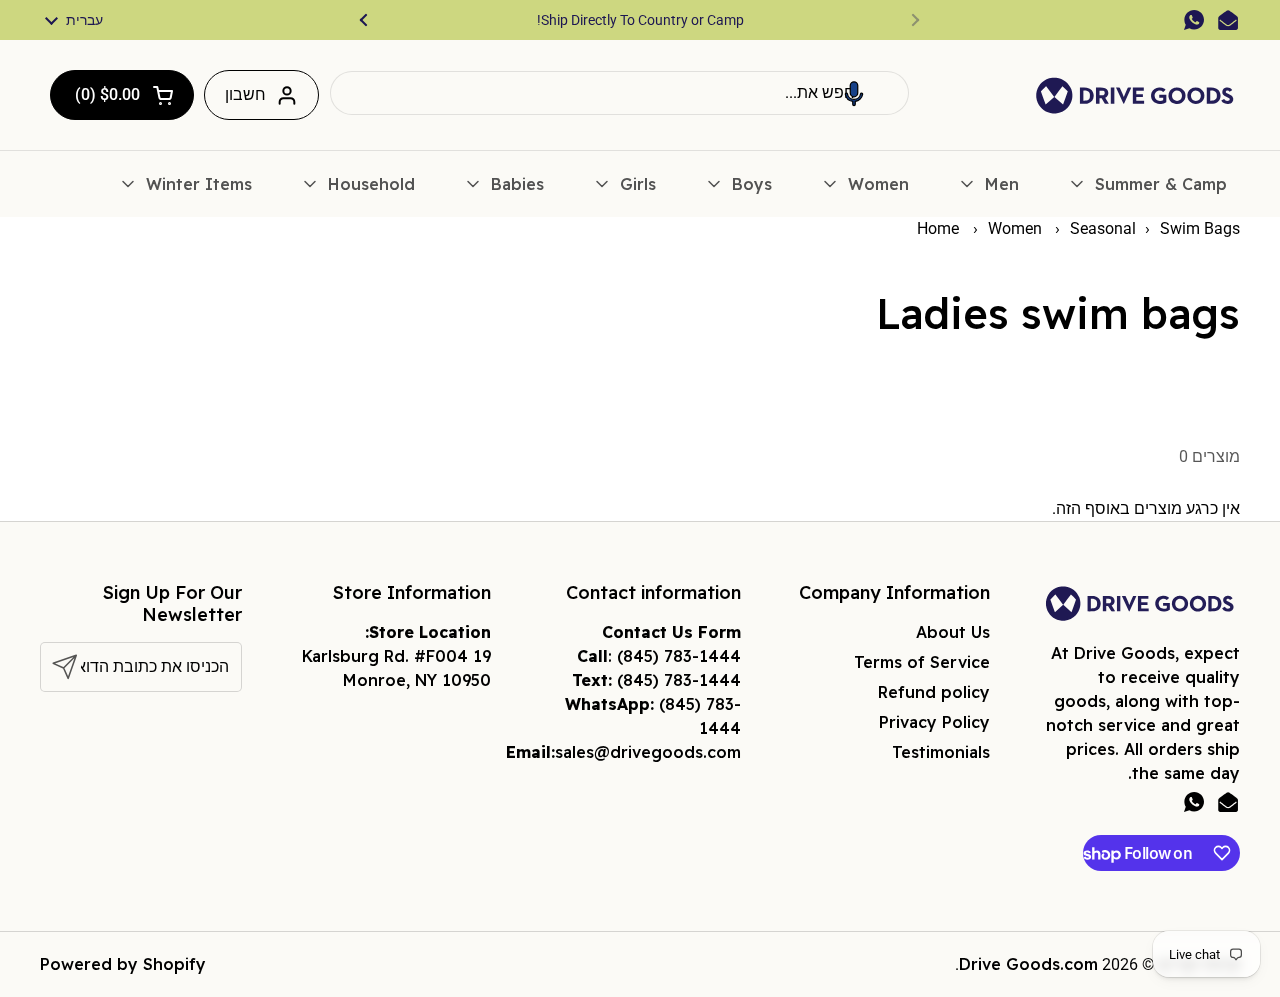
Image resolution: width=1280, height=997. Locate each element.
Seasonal (1103, 228)
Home (938, 228)
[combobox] (619, 93)
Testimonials (941, 752)
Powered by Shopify (123, 964)
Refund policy (934, 692)
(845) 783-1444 (679, 656)
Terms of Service (922, 662)
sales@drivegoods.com (648, 752)
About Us (953, 632)
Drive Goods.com (1028, 964)
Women (1017, 228)
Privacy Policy (934, 722)
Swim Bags (1200, 228)
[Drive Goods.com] (1135, 95)
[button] (854, 93)
